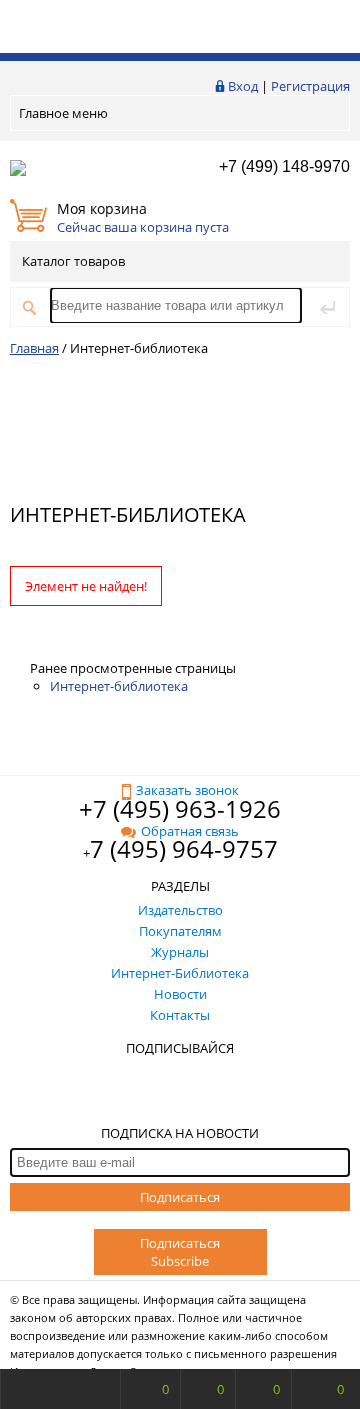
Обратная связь (190, 831)
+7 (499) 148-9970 (284, 166)
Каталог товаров (73, 261)
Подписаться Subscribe (180, 1252)
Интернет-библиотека (119, 686)
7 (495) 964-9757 (184, 848)
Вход (243, 86)
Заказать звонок (187, 790)
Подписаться (180, 1197)
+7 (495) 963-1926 (180, 808)
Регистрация (310, 86)
